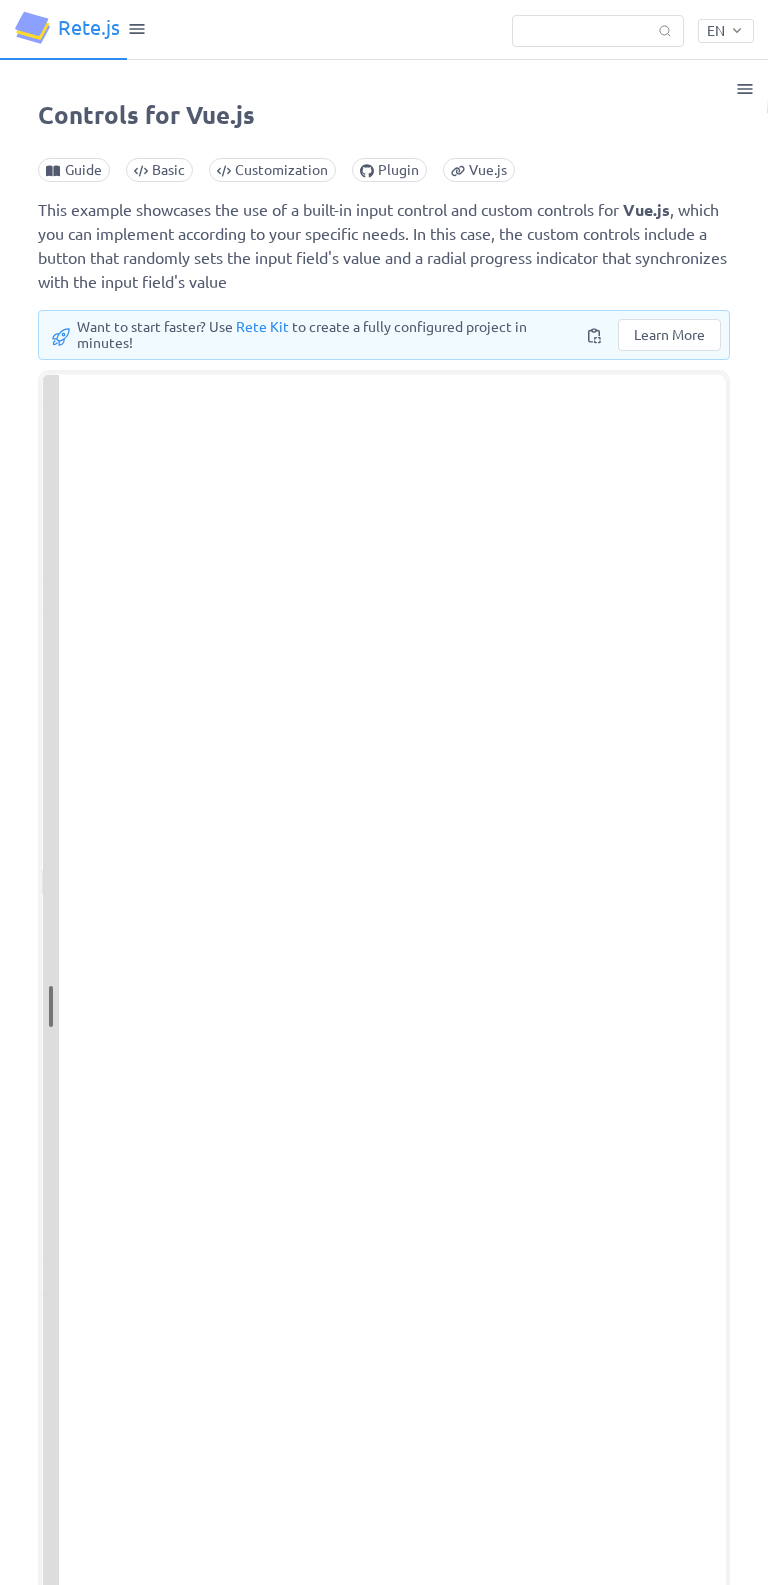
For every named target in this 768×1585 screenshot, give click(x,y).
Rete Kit (262, 327)
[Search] (598, 31)
